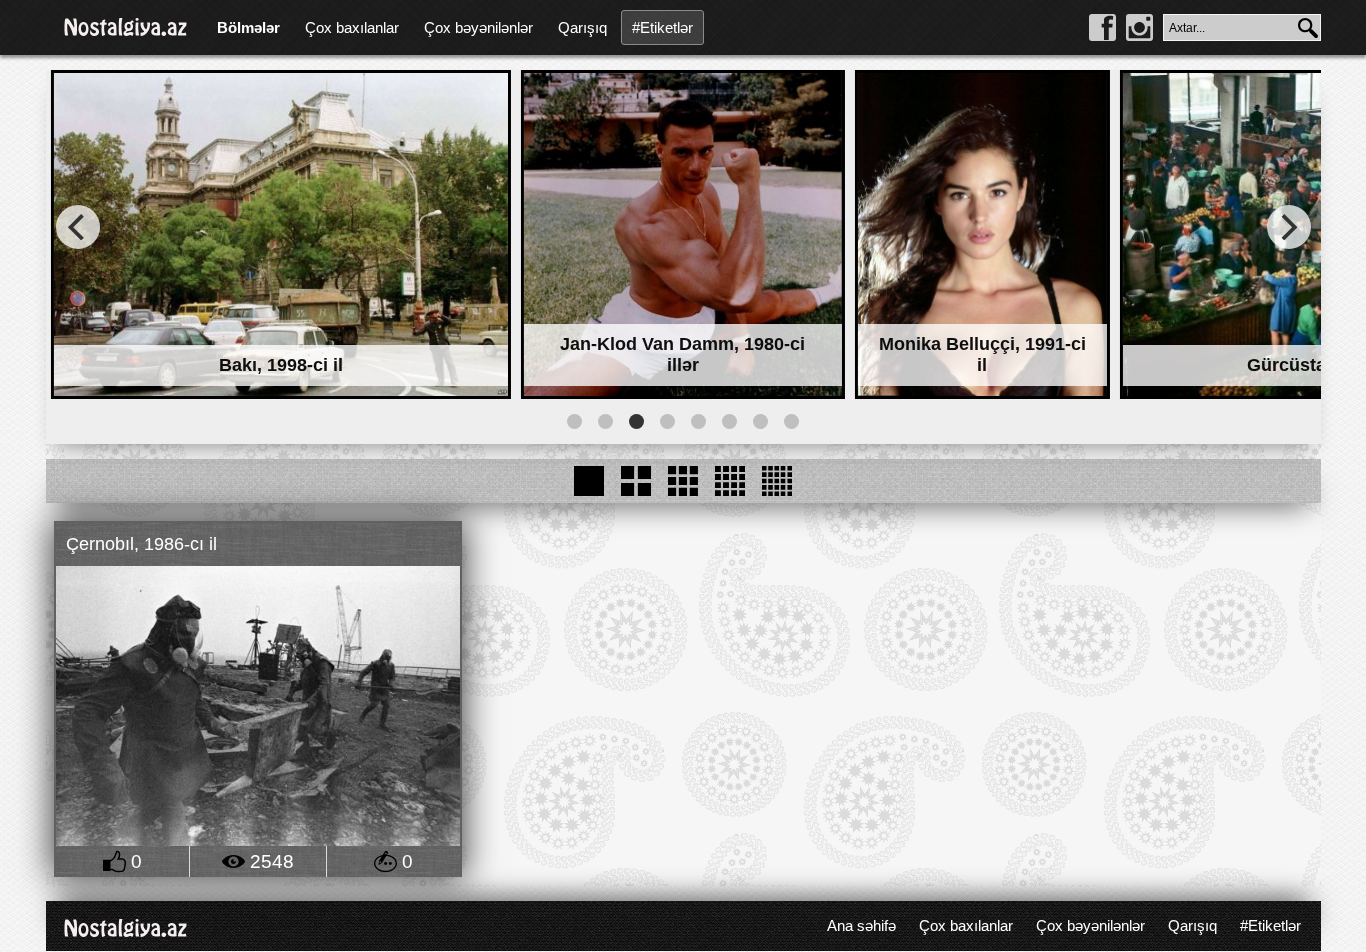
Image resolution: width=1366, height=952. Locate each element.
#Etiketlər (662, 27)
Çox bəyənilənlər (478, 27)
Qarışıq (582, 27)
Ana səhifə (861, 925)
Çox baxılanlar (352, 27)
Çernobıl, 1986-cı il (141, 544)
